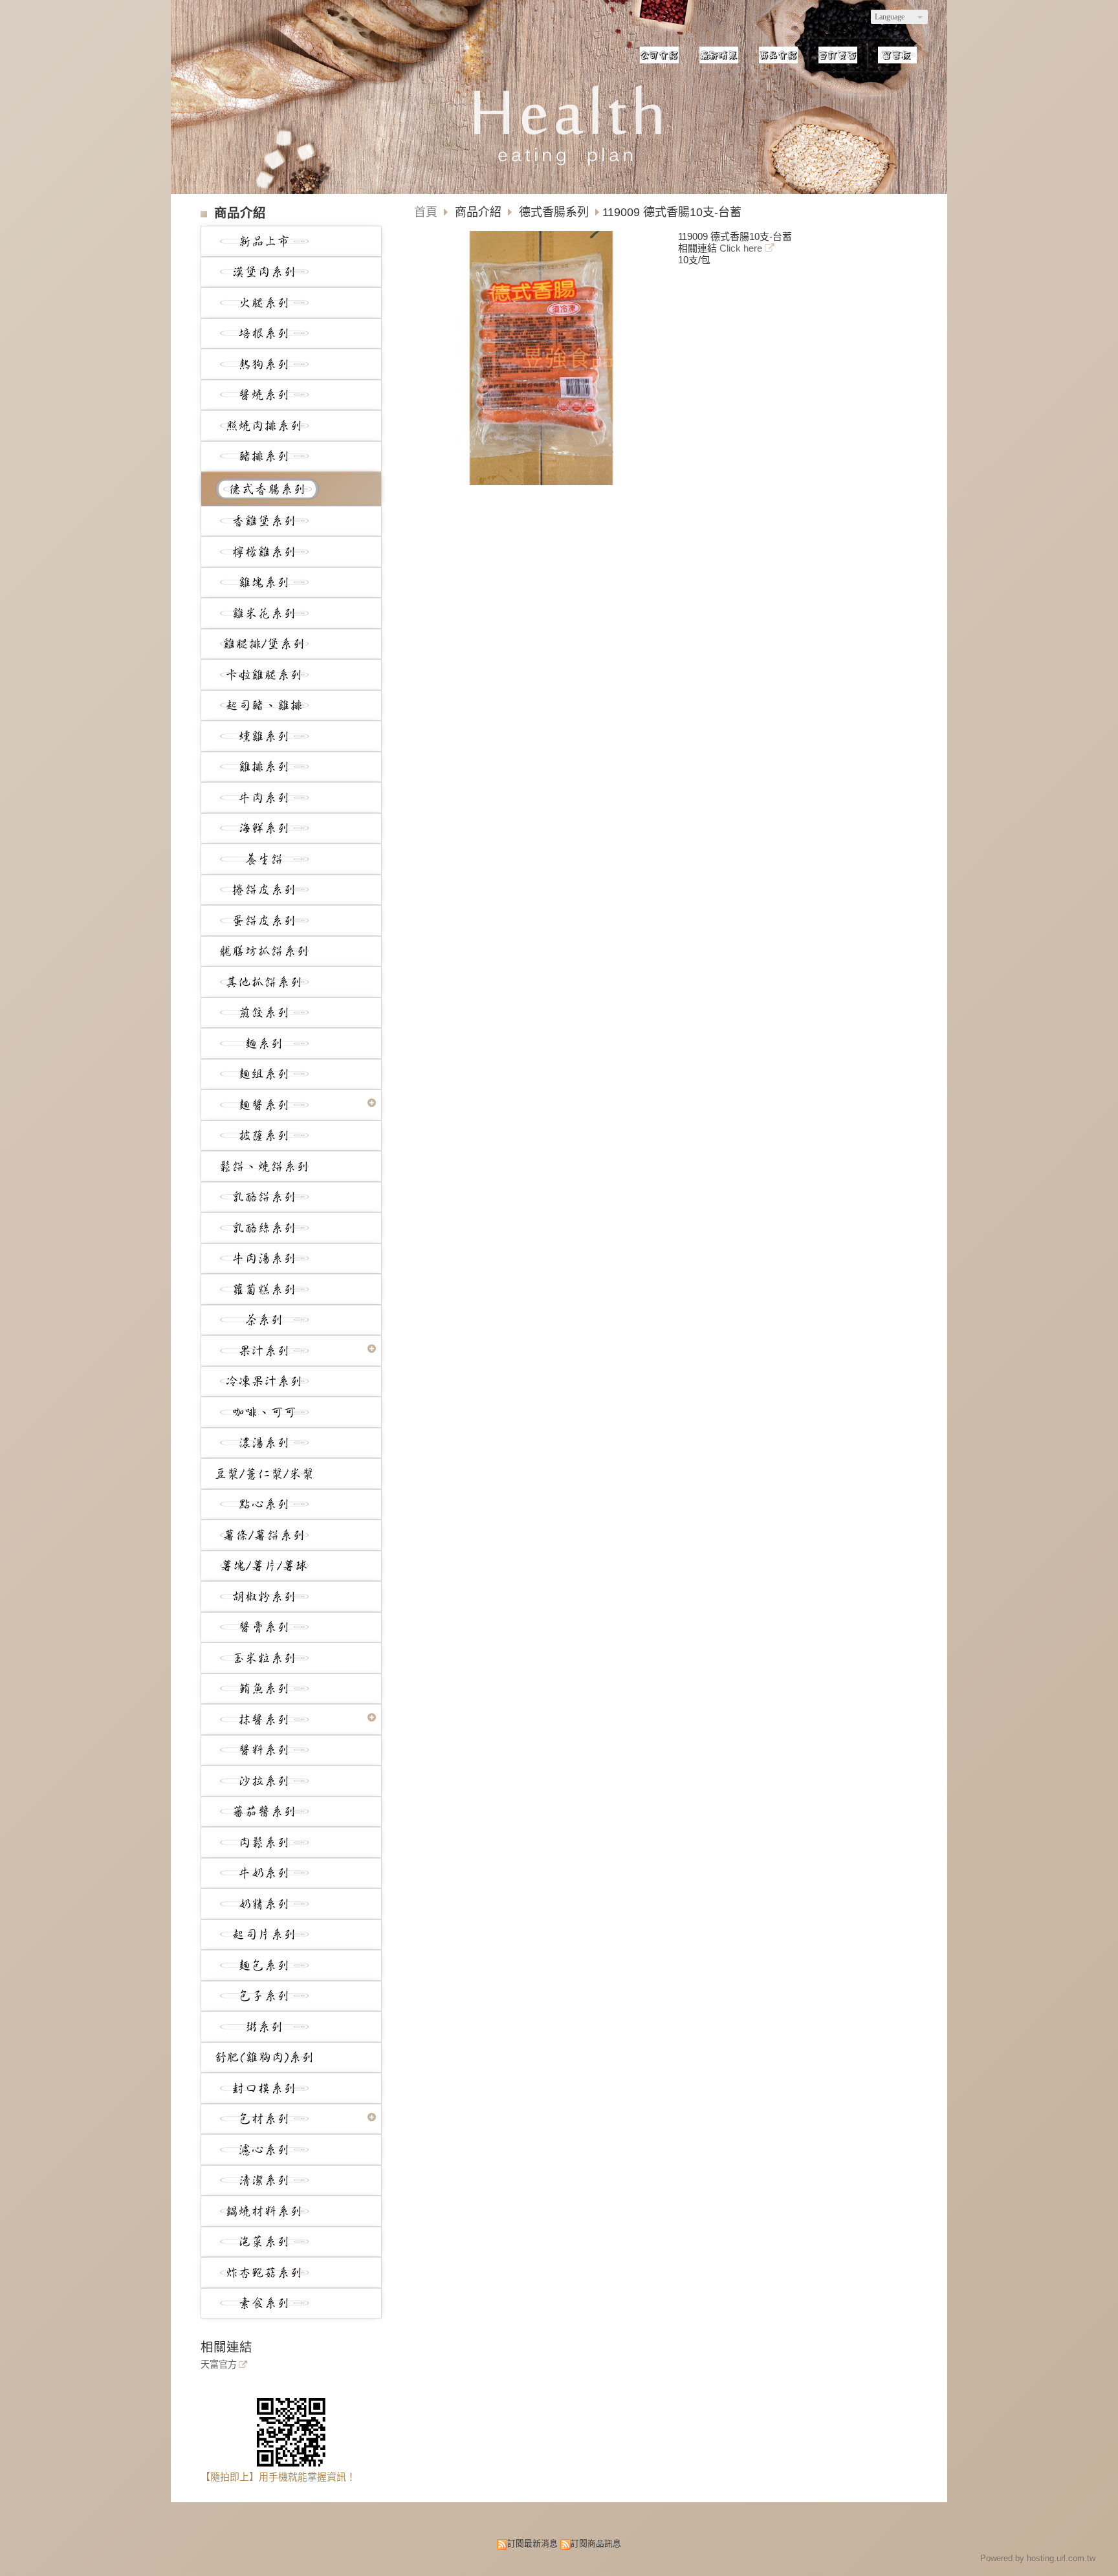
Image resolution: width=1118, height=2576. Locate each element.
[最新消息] (719, 55)
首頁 (426, 212)
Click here (742, 248)
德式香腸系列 (554, 212)
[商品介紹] (778, 55)
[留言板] (897, 55)
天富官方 (219, 2365)
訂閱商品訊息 (596, 2543)
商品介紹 (480, 212)
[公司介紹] (659, 55)
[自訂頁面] (838, 55)
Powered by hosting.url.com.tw (1038, 2558)
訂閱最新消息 (532, 2543)
